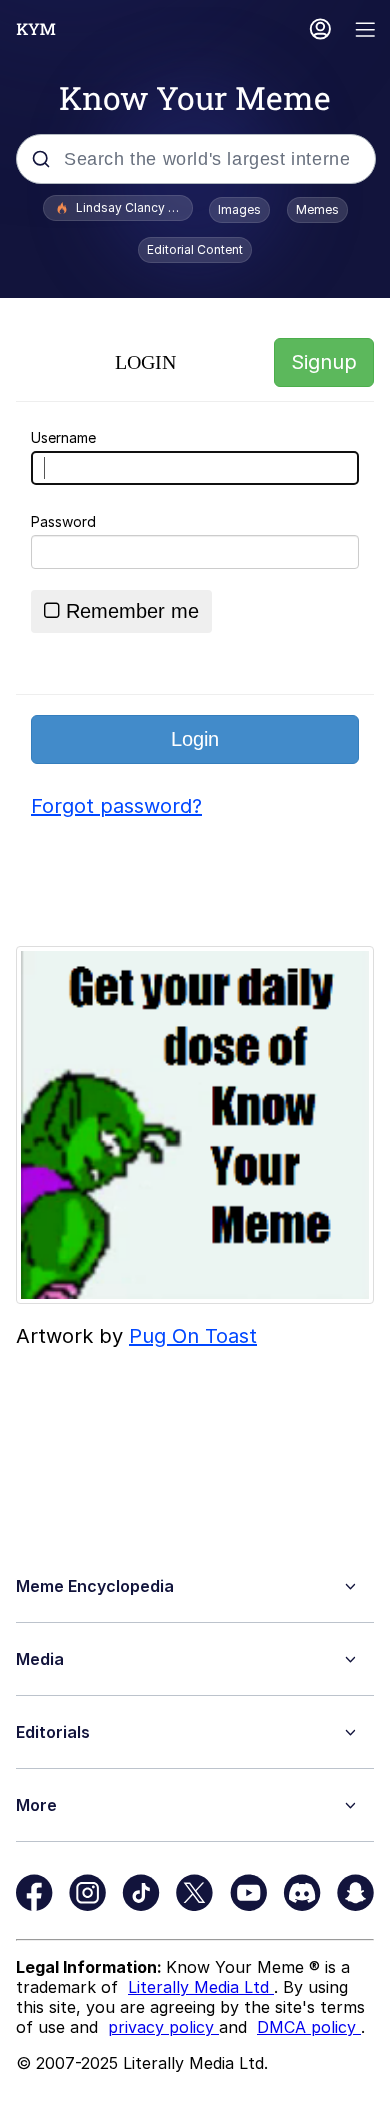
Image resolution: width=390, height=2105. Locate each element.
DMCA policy (309, 2027)
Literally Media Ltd (201, 1987)
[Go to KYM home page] (36, 29)
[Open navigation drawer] (366, 31)
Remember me (132, 611)
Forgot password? (116, 806)
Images (239, 209)
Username (63, 437)
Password (63, 521)
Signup (324, 362)
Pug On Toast (193, 1336)
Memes (317, 209)
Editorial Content (195, 249)
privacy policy (163, 2027)
